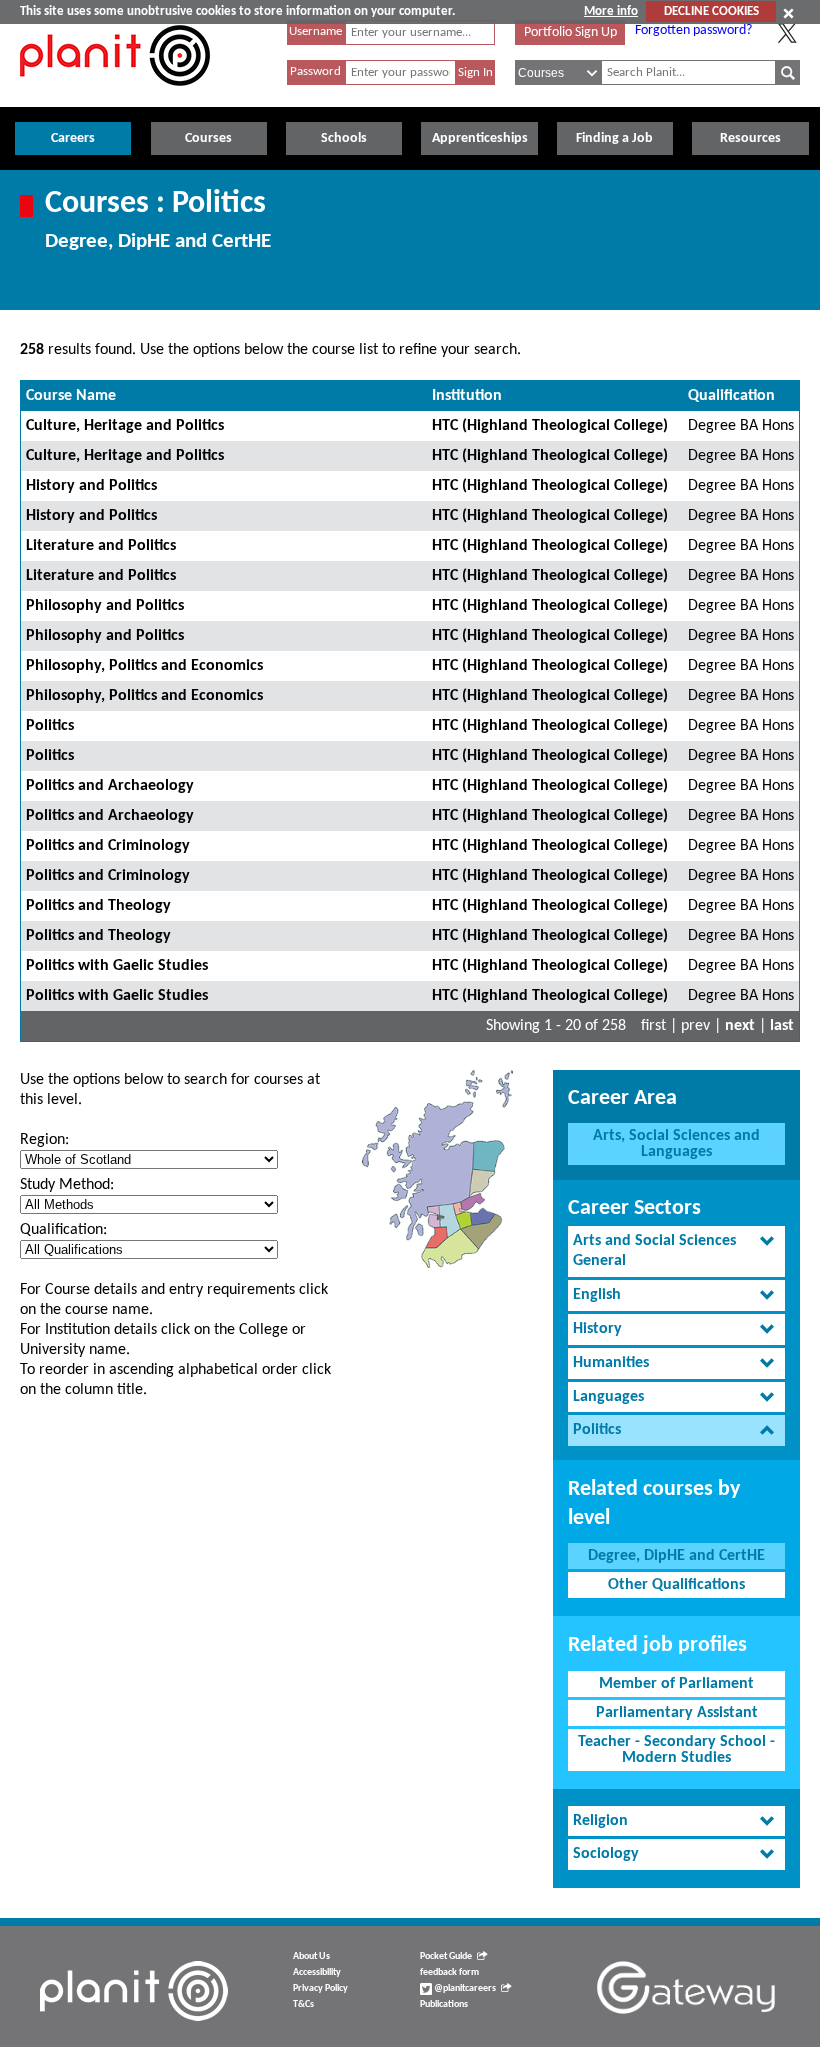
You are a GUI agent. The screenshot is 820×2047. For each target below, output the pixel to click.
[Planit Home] (115, 97)
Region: (44, 1140)
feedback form (449, 1972)
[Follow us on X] (787, 33)
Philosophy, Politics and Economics (144, 666)
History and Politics (91, 486)
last (782, 1026)
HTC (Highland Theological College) (550, 426)
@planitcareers (464, 1988)
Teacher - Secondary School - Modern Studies (676, 1750)
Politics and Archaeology (110, 786)
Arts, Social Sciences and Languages (676, 1144)
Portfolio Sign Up (570, 32)
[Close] (788, 13)
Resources (750, 138)
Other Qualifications (676, 1585)
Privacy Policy (320, 1988)
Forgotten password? (693, 30)
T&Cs (303, 2004)
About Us (311, 1956)
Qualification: (63, 1230)
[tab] (676, 1252)
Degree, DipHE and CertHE (676, 1556)
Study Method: (67, 1185)
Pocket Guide (446, 1956)
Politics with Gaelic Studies (117, 966)
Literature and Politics (101, 546)
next (740, 1026)
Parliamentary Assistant (677, 1713)
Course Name (71, 396)
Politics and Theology (98, 906)
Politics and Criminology (108, 846)
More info (611, 11)
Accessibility (317, 1972)
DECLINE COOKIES (711, 11)
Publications (444, 2004)
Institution (467, 396)
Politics (50, 726)
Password (315, 71)
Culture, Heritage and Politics (125, 426)
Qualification (731, 396)
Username (315, 31)
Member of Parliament (676, 1684)
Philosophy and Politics (105, 606)
